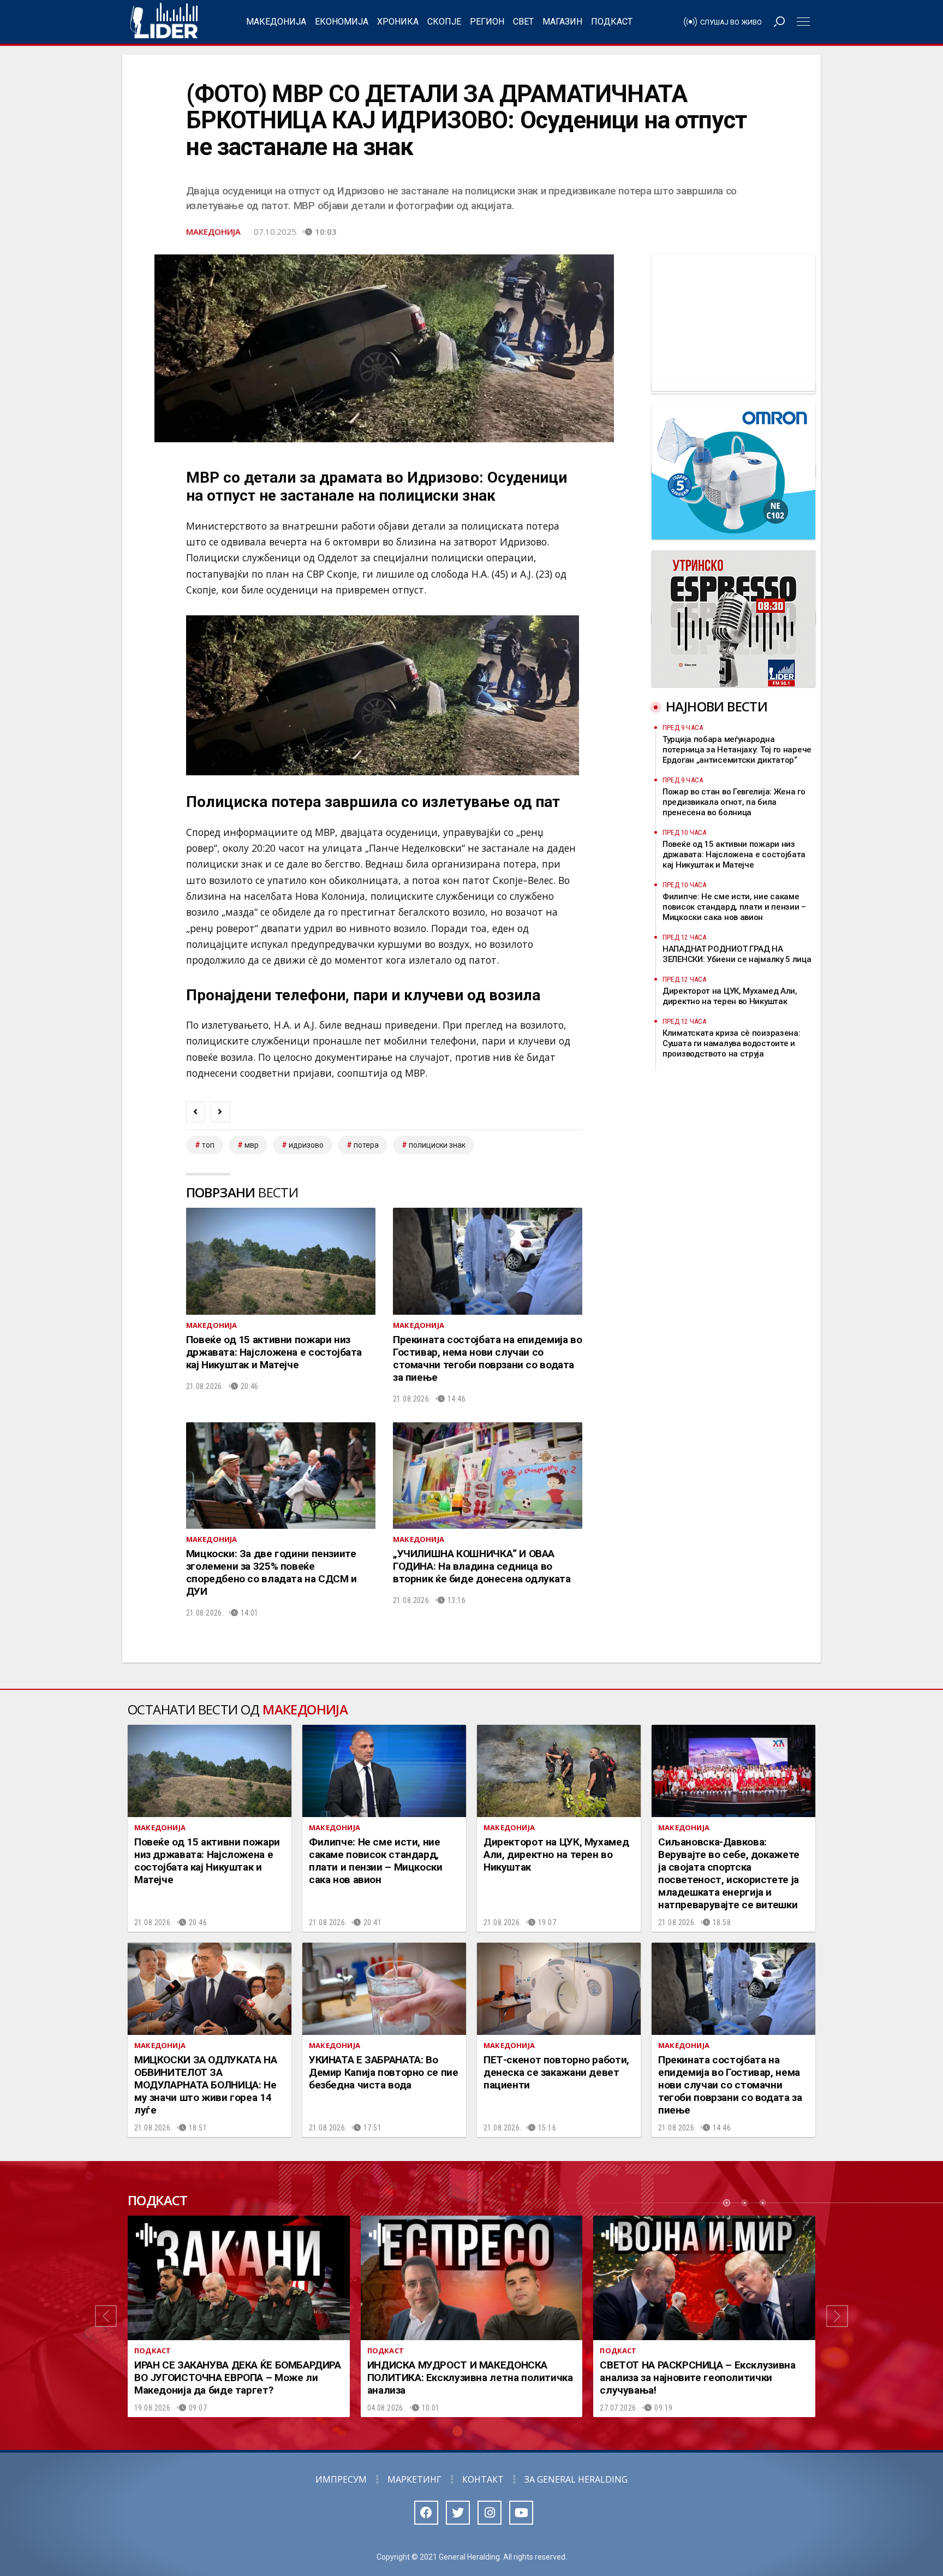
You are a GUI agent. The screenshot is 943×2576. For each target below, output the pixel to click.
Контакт (483, 2479)
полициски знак (437, 1145)
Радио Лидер (164, 22)
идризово (306, 1145)
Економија (342, 22)
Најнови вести (717, 706)
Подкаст (612, 22)
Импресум (341, 2479)
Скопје (444, 22)
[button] (106, 2317)
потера (366, 1145)
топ (208, 1145)
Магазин (562, 22)
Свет (523, 22)
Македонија (276, 22)
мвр (252, 1145)
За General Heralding (576, 2479)
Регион (487, 22)
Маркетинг (414, 2479)
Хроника (398, 22)
